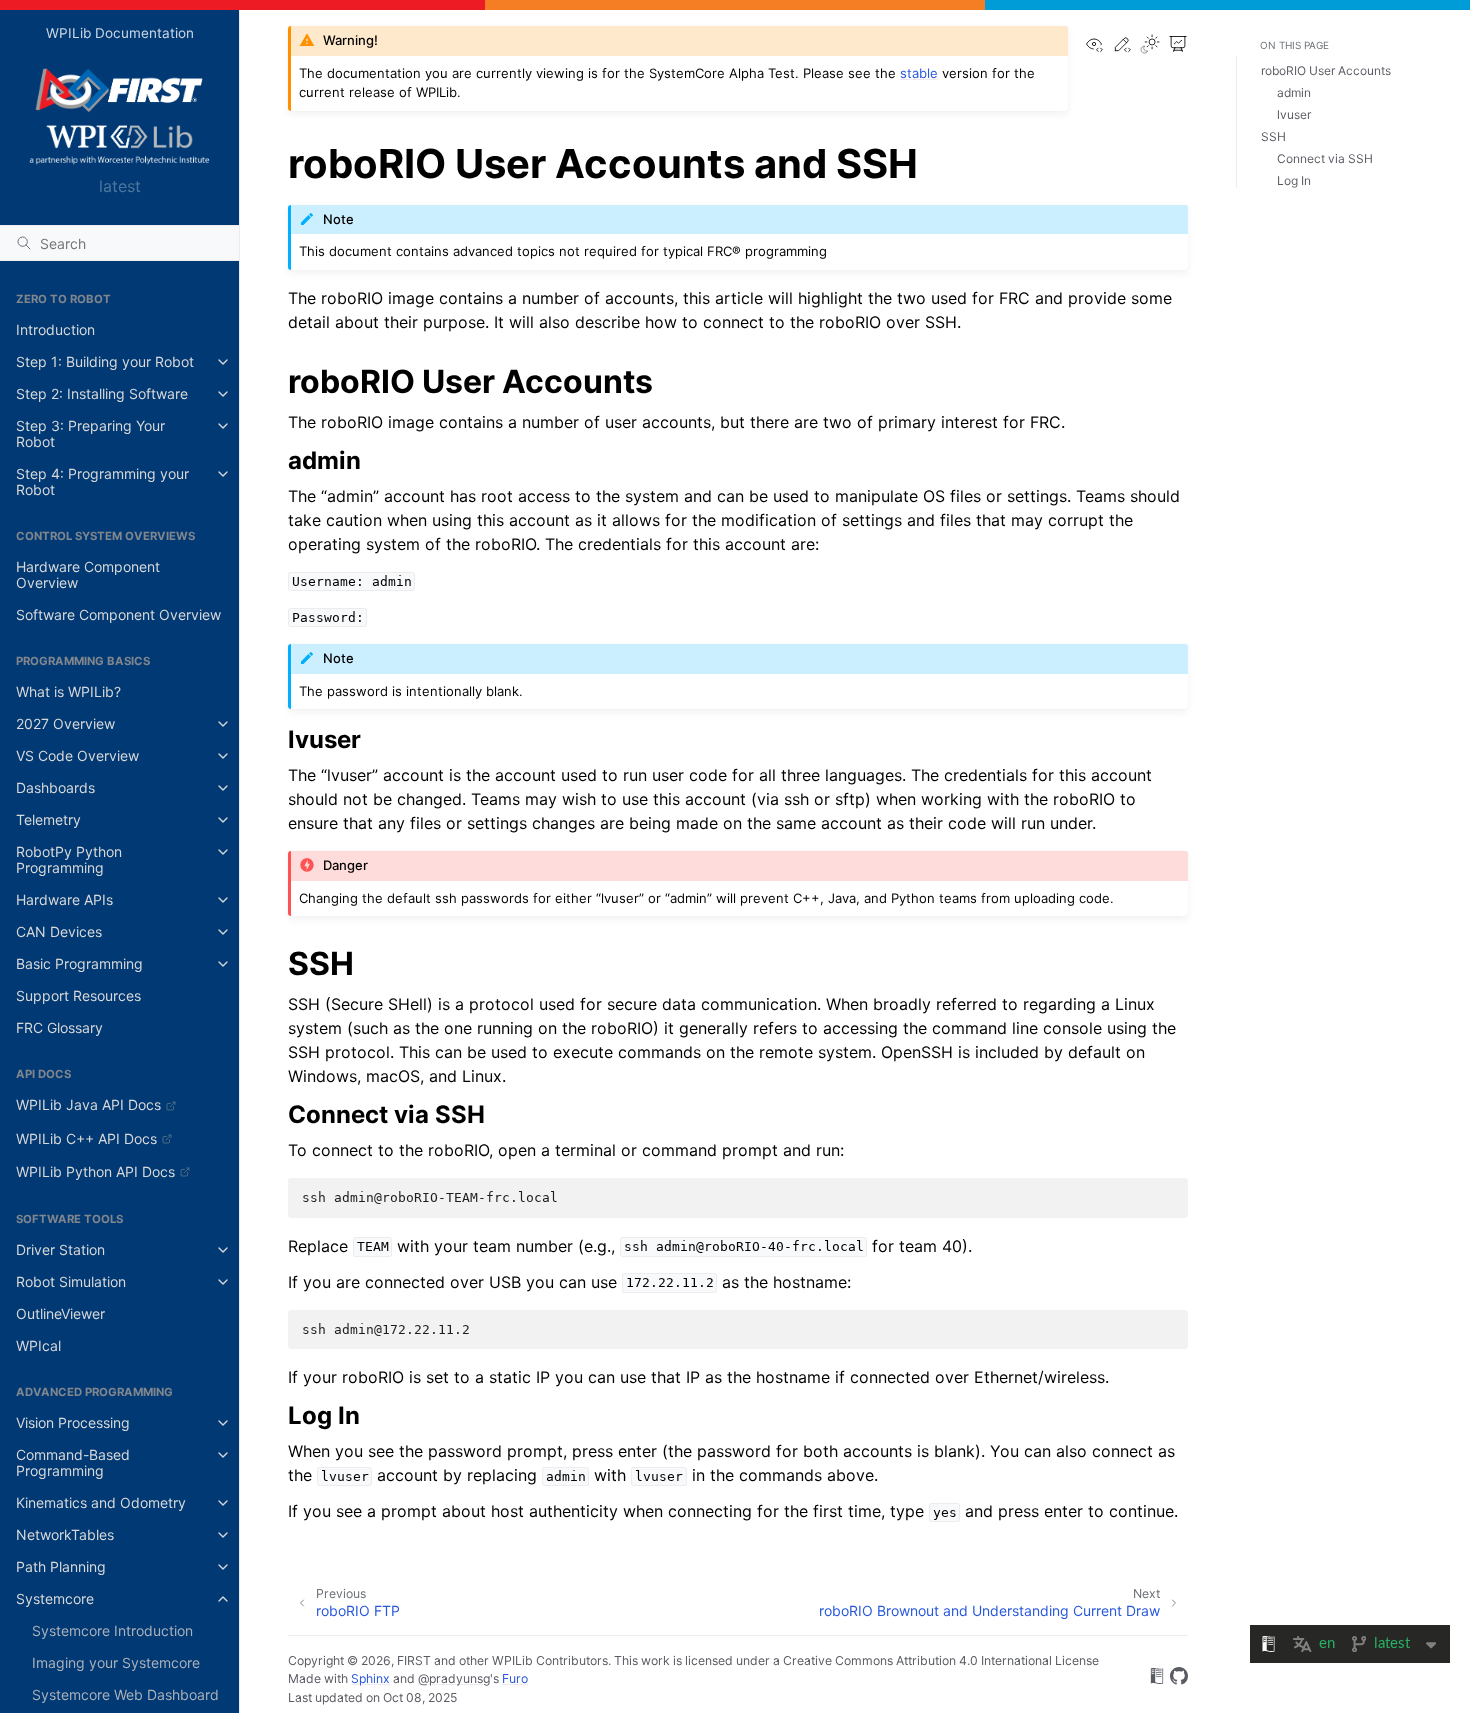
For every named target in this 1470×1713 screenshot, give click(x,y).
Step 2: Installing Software (102, 393)
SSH (1273, 136)
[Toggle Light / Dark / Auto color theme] (1150, 45)
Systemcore (55, 1598)
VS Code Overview (77, 755)
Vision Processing (73, 1422)
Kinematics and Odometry (101, 1502)
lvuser (1294, 114)
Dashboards (55, 787)
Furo (515, 1678)
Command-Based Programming (73, 1462)
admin (1294, 92)
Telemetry (48, 819)
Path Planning (61, 1566)
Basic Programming (79, 963)
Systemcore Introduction (112, 1630)
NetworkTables (65, 1534)
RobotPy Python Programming (69, 859)
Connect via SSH (1325, 158)
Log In (1294, 180)
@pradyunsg (454, 1678)
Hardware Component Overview (88, 574)
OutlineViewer (60, 1313)
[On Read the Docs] (1157, 1679)
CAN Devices (59, 931)
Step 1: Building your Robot (105, 361)
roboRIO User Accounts (1326, 70)
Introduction (55, 329)
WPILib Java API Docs (88, 1104)
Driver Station (60, 1249)
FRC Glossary (59, 1027)
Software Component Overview (118, 614)
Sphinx (370, 1678)
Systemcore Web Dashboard (125, 1694)
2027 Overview (65, 723)
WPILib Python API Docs (95, 1171)
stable (919, 73)
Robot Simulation (71, 1281)
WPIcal (38, 1345)
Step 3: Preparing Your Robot (90, 433)
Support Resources (78, 995)
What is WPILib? (68, 691)
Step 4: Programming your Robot (102, 481)
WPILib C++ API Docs (86, 1138)
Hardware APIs (64, 899)
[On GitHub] (1179, 1679)
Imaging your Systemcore (116, 1662)
